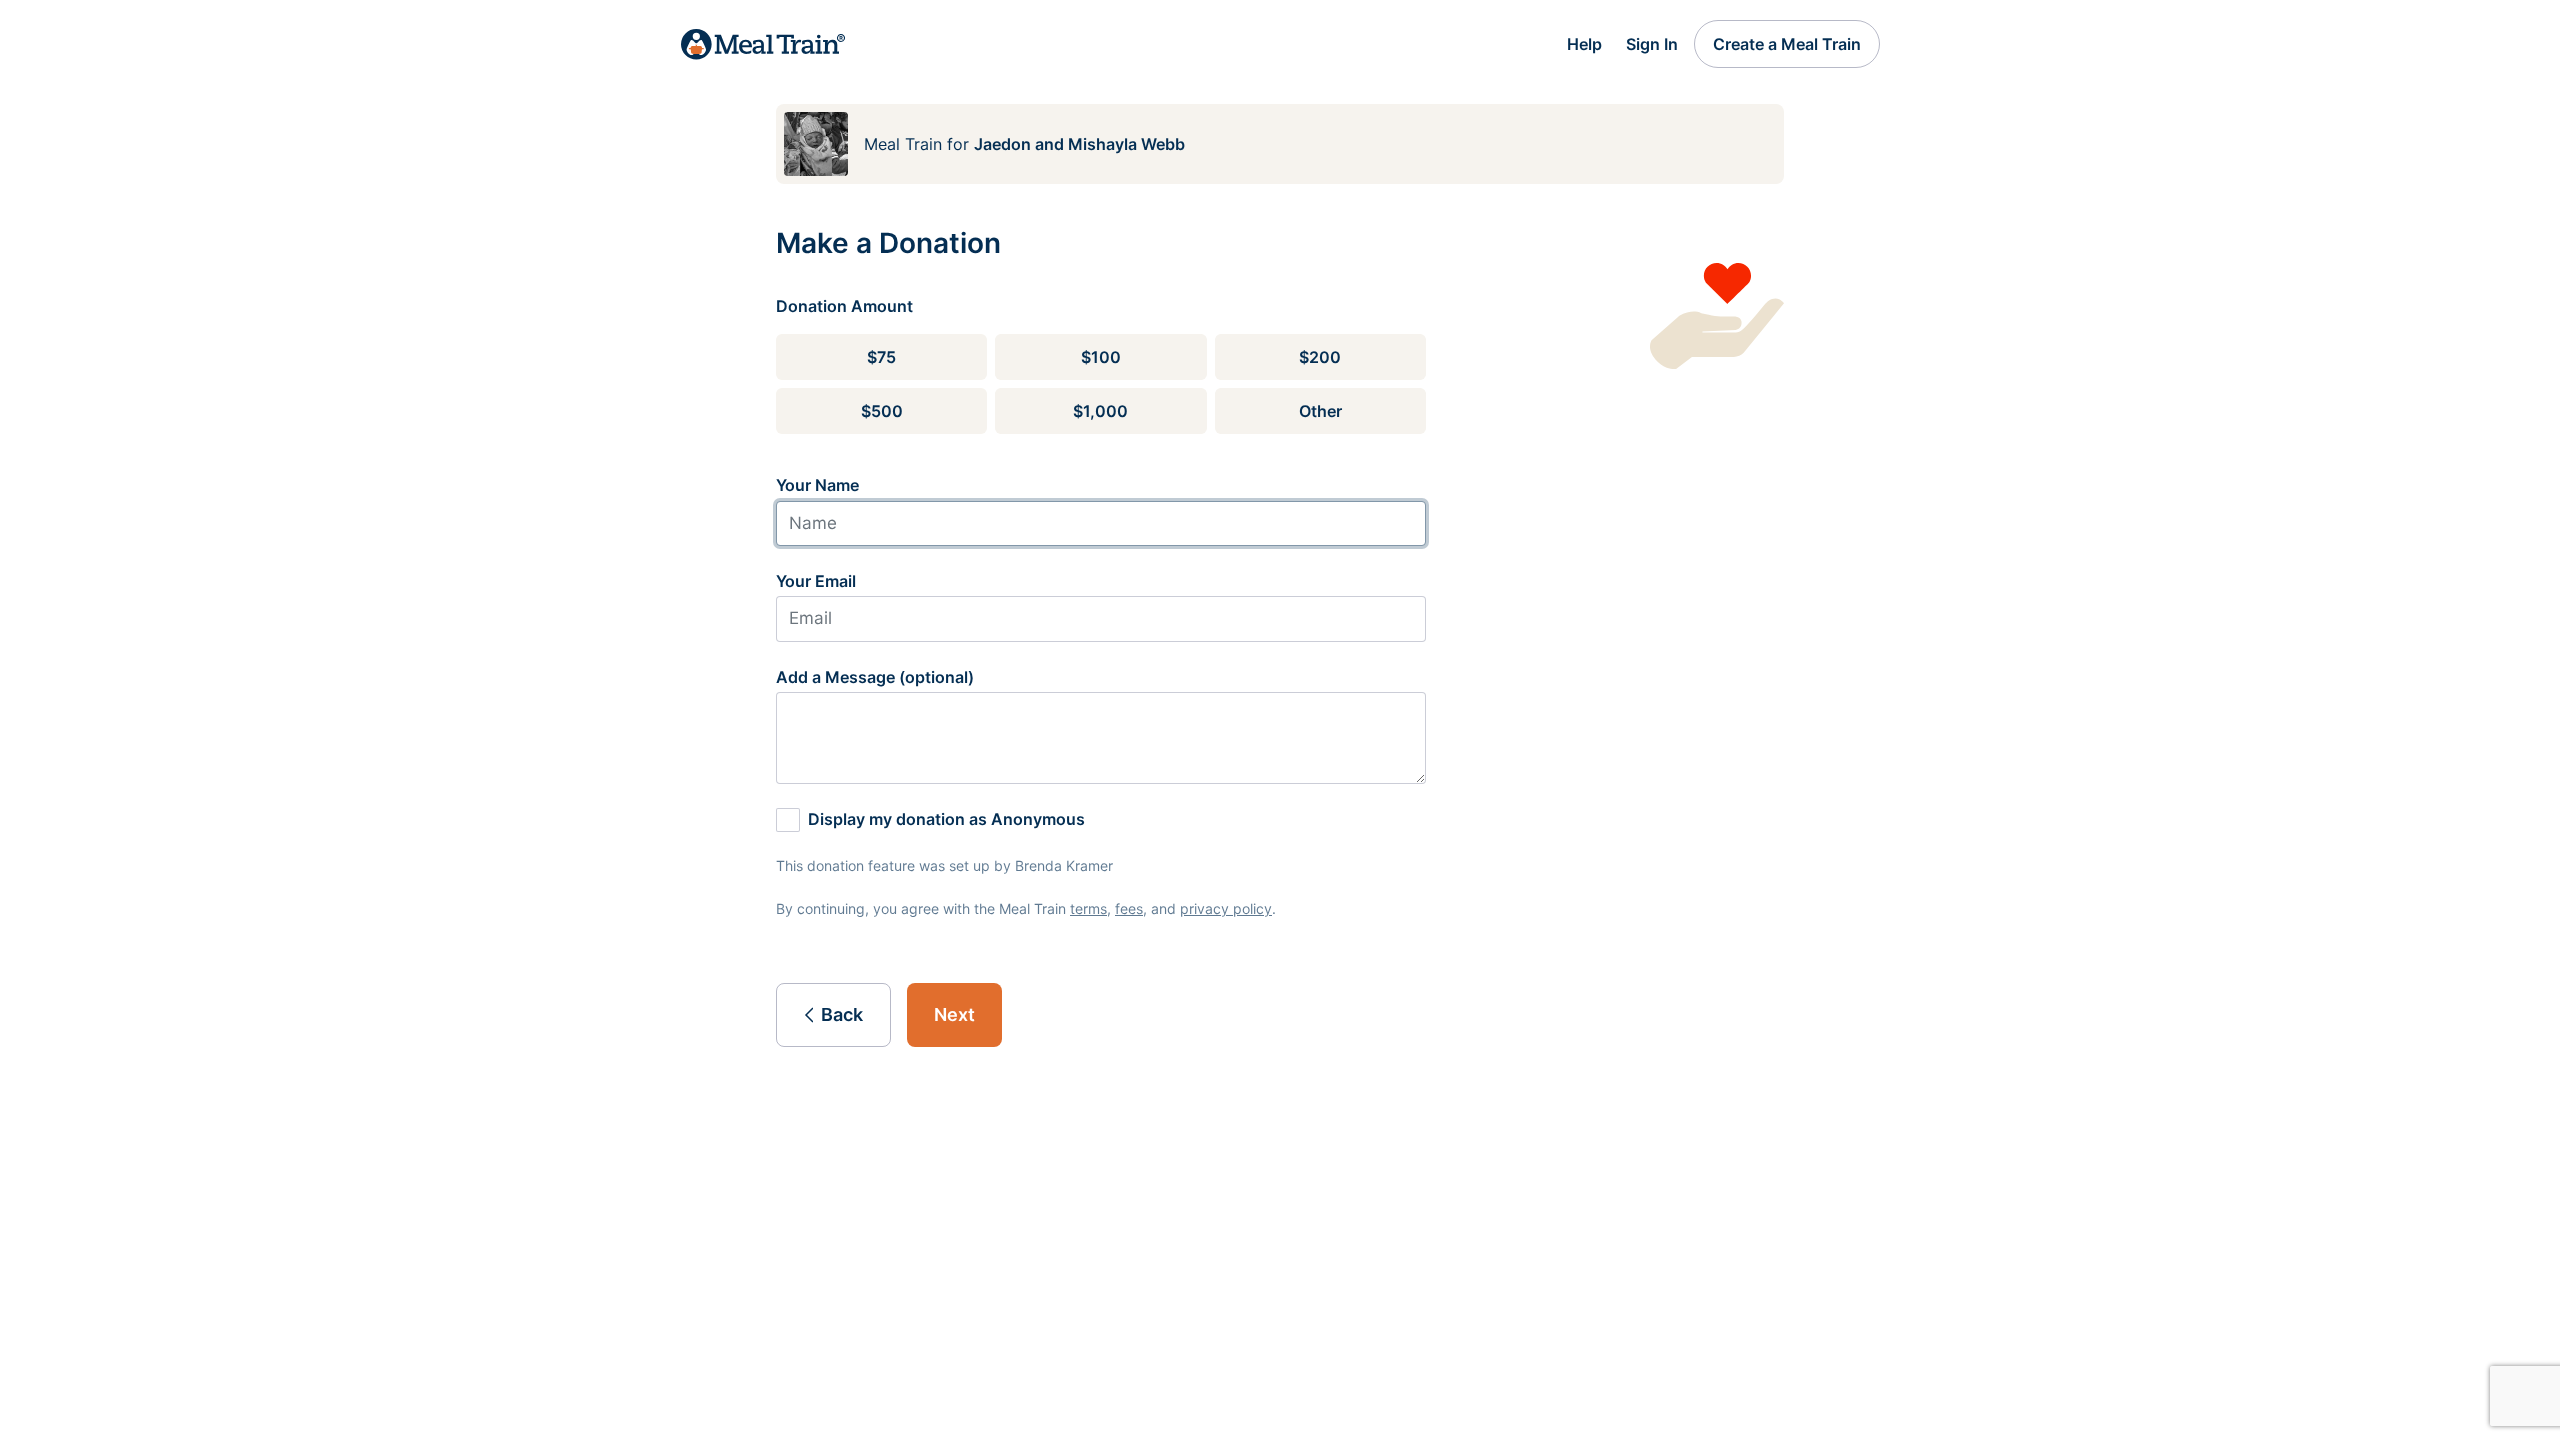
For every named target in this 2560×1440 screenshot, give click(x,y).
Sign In (1652, 44)
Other (1320, 411)
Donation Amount (844, 306)
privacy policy (1226, 908)
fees (1129, 908)
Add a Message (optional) (875, 677)
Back (842, 1014)
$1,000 (1100, 411)
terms (1088, 908)
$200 (1320, 357)
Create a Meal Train (1787, 44)
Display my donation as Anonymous (946, 819)
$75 (881, 357)
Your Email (816, 581)
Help (1584, 44)
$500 (882, 411)
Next (954, 1014)
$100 (1101, 357)
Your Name (817, 485)
